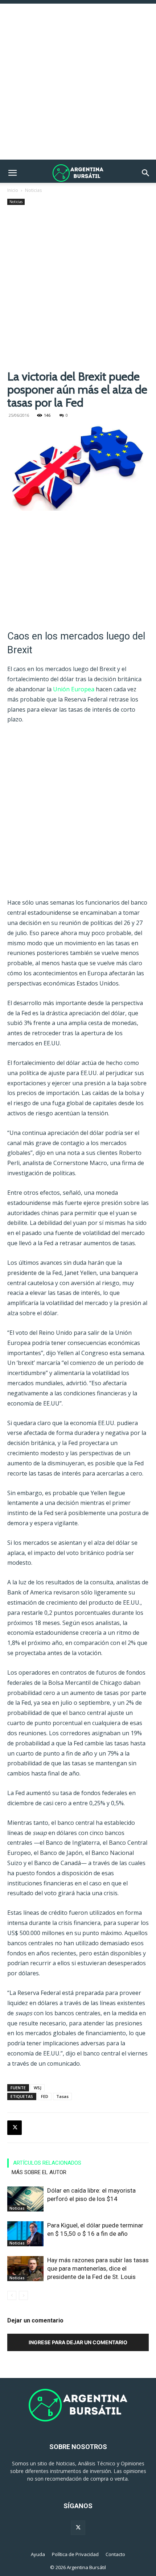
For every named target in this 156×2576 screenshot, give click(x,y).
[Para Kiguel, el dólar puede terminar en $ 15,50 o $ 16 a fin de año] (25, 2234)
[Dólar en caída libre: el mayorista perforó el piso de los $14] (25, 2199)
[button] (12, 173)
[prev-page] (12, 2295)
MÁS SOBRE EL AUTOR (39, 2172)
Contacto (115, 2554)
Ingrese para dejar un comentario (78, 2342)
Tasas (62, 2096)
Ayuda (38, 2554)
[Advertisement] (78, 82)
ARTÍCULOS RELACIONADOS (47, 2163)
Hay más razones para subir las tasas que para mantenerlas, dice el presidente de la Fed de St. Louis (98, 2268)
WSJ (38, 2088)
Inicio (13, 190)
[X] (15, 2128)
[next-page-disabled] (23, 2295)
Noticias (33, 190)
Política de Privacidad (75, 2554)
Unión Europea (74, 689)
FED (45, 2096)
